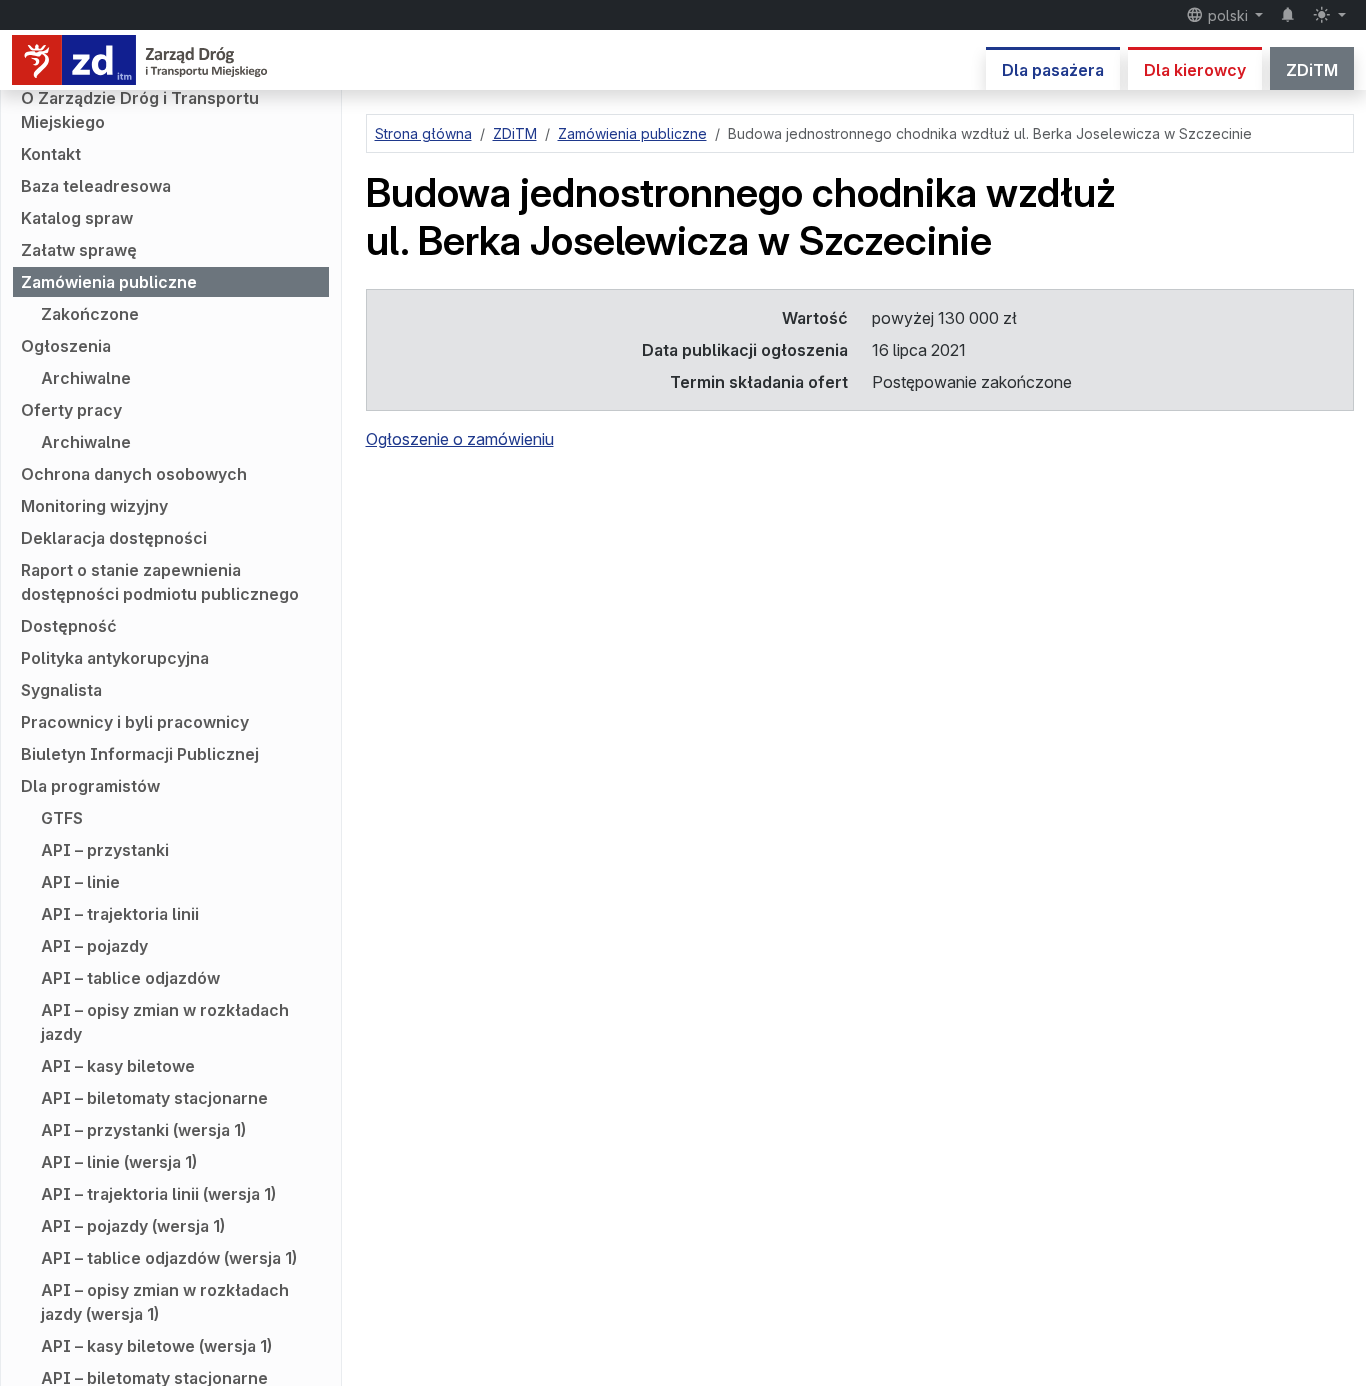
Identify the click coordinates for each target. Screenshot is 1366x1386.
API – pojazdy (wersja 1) (133, 1226)
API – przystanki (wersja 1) (143, 1130)
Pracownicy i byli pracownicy (135, 722)
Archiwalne (86, 378)
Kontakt (51, 154)
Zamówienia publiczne (109, 282)
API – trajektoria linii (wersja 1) (158, 1194)
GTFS (62, 818)
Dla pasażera (1053, 70)
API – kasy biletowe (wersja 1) (156, 1346)
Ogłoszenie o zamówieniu (460, 439)
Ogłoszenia (66, 346)
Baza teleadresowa (96, 186)
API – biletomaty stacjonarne (154, 1098)
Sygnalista (61, 690)
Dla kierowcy (1195, 70)
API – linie (80, 882)
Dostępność (69, 626)
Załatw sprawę (79, 250)
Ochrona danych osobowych (134, 474)
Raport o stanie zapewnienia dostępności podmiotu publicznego (160, 582)
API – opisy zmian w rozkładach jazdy (165, 1022)
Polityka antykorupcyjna (115, 658)
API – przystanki (105, 850)
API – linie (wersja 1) (119, 1162)
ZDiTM (1312, 70)
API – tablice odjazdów (130, 978)
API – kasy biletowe (118, 1066)
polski (1228, 15)
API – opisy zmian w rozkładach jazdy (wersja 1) (165, 1302)
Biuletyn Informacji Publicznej (140, 754)
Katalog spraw (77, 218)
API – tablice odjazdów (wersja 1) (169, 1258)
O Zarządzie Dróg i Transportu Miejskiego (140, 110)
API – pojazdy (94, 946)
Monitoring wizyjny (94, 506)
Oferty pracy (71, 410)
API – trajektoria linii (120, 914)
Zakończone (90, 314)
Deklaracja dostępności (114, 538)
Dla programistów (90, 786)
